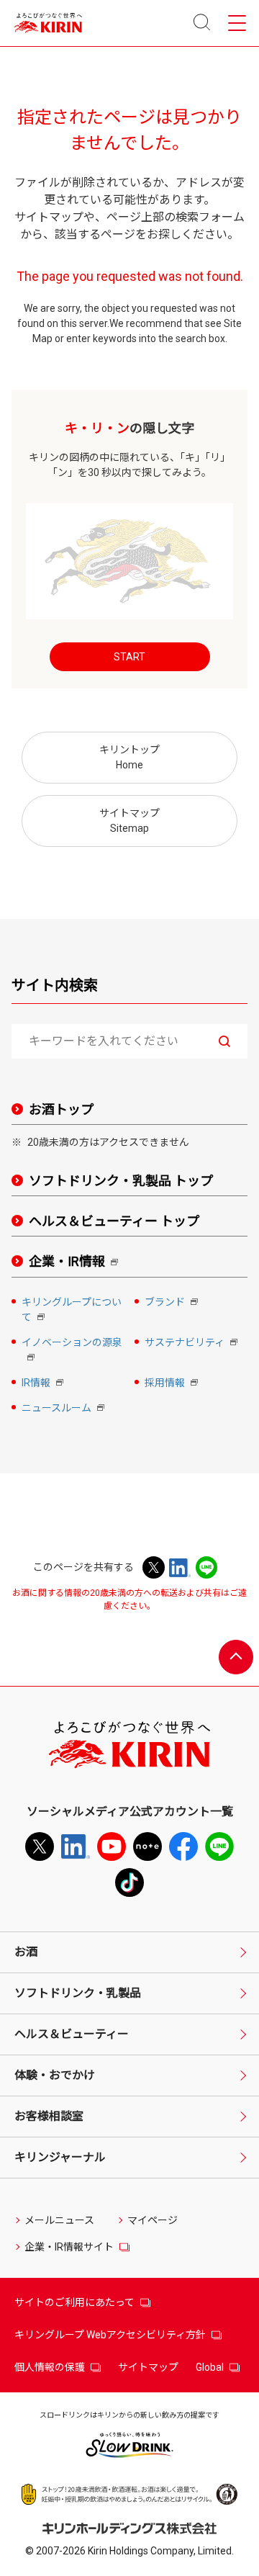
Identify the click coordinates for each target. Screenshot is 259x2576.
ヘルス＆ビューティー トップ (114, 1221)
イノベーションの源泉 (72, 1351)
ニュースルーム (64, 1409)
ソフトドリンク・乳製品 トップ (121, 1181)
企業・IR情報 (76, 1262)
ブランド (173, 1303)
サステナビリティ (192, 1343)
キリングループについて (72, 1311)
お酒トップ (61, 1109)
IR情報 (44, 1384)
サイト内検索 (55, 985)
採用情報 (173, 1384)
